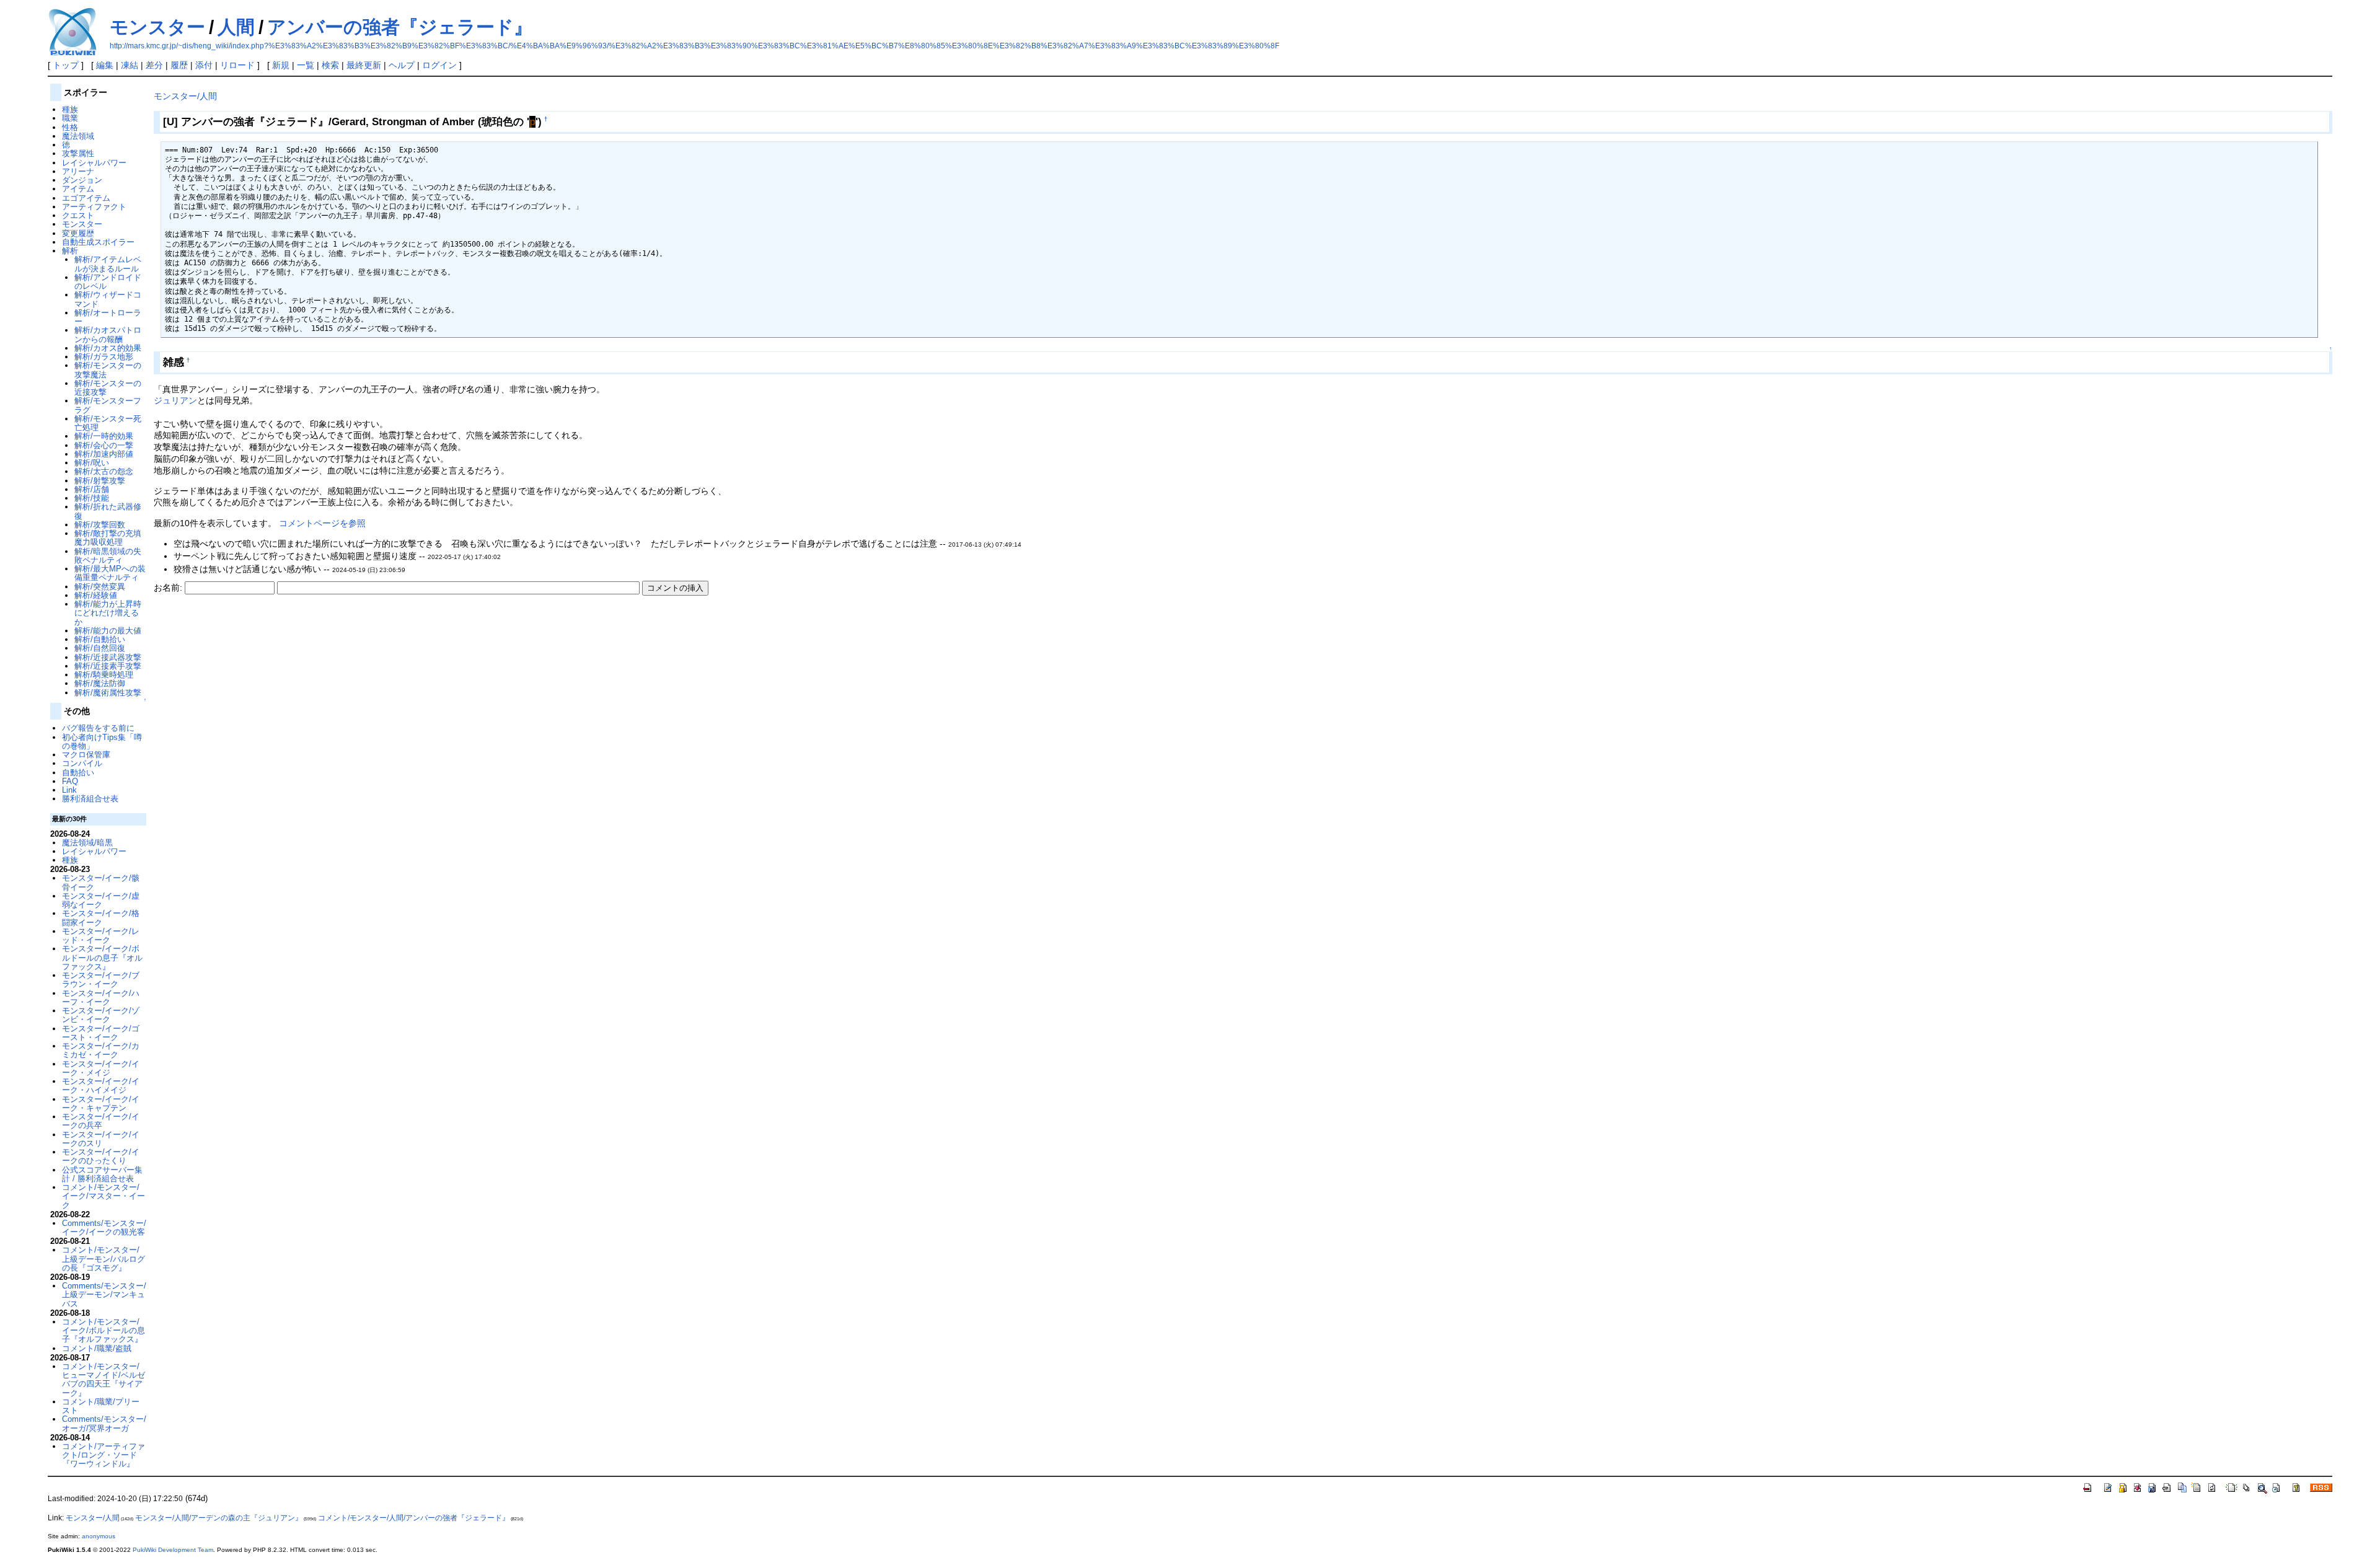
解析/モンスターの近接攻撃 (108, 388)
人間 (236, 27)
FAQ (70, 781)
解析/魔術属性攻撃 (108, 693)
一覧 (306, 65)
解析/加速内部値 (104, 454)
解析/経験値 (96, 595)
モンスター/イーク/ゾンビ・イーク (101, 1015)
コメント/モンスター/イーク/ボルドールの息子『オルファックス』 (104, 1331)
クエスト (78, 215)
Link (69, 790)
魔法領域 (78, 136)
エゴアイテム (86, 198)
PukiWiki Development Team (173, 1550)
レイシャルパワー (94, 163)
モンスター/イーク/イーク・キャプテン (101, 1104)
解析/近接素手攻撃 (108, 666)
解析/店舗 (92, 489)
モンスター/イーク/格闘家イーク (101, 918)
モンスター (157, 27)
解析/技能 (92, 498)
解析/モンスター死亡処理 (108, 423)
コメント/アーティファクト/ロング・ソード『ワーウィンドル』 (104, 1455)
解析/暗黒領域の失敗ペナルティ (108, 556)
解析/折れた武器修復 (108, 511)
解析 (70, 251)
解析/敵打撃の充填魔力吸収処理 (108, 538)
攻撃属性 (78, 153)
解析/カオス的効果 (108, 348)
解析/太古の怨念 (104, 471)
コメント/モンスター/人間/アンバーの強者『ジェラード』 (414, 1518)
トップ (66, 65)
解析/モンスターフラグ (108, 405)
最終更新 (364, 65)
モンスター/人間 (185, 96)
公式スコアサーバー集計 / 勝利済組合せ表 (102, 1174)
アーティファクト (94, 207)
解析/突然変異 (100, 587)
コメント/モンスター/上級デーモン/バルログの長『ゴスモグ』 (104, 1259)
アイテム (78, 189)
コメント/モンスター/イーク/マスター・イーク (104, 1196)
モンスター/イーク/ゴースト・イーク (101, 1033)
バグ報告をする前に (98, 728)
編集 (105, 65)
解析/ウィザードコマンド (108, 299)
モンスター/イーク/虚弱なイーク (101, 900)
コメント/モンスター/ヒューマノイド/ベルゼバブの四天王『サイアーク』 (104, 1380)
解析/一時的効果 (104, 436)
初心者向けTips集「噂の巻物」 (102, 742)
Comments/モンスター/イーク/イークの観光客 (104, 1227)
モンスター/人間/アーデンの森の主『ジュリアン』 (219, 1518)
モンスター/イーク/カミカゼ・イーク (101, 1050)
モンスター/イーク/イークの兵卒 (101, 1121)
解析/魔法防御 (100, 683)
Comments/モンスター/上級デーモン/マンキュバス (104, 1295)
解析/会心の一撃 (104, 445)
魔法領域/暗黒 (87, 843)
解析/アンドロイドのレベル (108, 282)
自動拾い (78, 773)
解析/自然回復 (100, 648)
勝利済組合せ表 (90, 799)
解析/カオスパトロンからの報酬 (108, 334)
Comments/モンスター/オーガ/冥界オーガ (104, 1423)
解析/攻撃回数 (100, 525)
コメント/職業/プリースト (101, 1406)
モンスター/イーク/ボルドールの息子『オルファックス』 (102, 958)
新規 (281, 65)
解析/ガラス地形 (104, 357)
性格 (70, 127)
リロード (237, 65)
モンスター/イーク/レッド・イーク (101, 936)
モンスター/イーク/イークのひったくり (101, 1156)
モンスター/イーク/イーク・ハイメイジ (101, 1086)
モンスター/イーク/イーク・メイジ (101, 1068)
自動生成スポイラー (98, 242)
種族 (70, 109)
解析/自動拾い (100, 639)
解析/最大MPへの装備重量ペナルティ (110, 573)
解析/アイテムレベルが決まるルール (108, 264)
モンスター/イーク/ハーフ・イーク (101, 998)
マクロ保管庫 (86, 755)
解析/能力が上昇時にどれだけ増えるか (108, 613)
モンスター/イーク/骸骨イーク (101, 882)
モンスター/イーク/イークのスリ (101, 1139)
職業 (70, 118)
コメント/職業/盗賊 (97, 1348)
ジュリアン (175, 400)
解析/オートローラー (108, 317)
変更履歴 (78, 233)
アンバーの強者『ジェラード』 (400, 27)
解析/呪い (92, 463)
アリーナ (78, 171)
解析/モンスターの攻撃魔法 (108, 370)
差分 (154, 65)
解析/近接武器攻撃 (108, 657)
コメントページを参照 (322, 523)
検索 (330, 65)
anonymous (99, 1536)
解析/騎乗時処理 (104, 675)
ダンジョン (82, 180)
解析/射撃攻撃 (100, 481)
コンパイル (82, 763)
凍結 (130, 65)
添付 (204, 65)
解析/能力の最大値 (108, 631)
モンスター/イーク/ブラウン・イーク (101, 980)
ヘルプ (402, 65)
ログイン (439, 65)
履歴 (179, 65)
